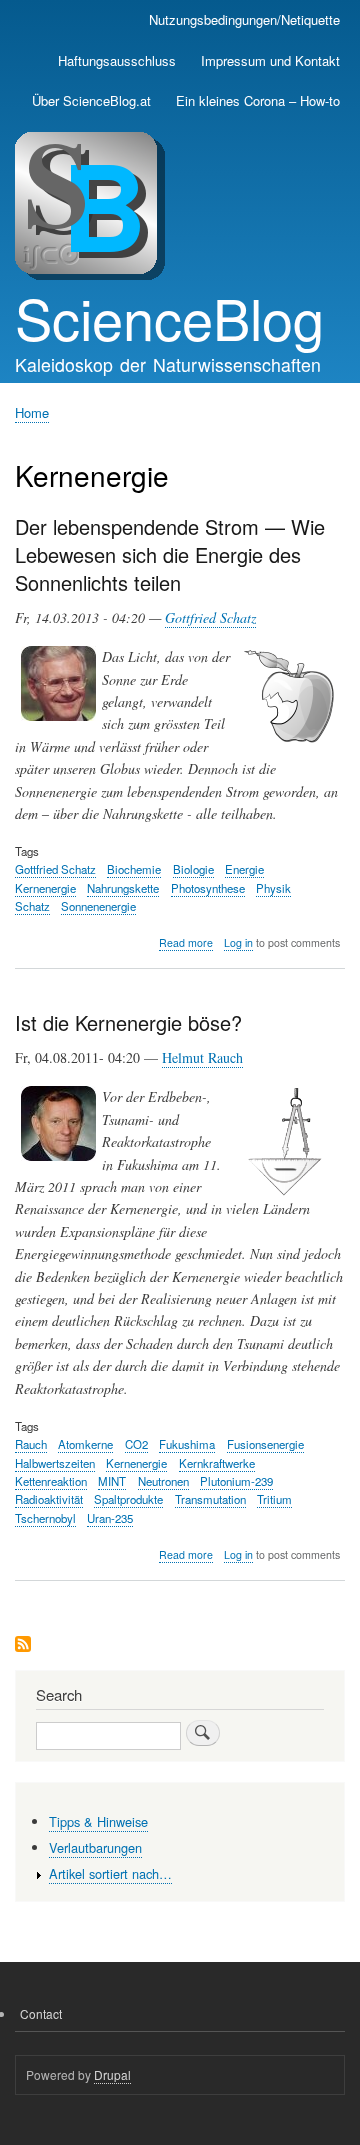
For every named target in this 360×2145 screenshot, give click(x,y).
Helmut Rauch (202, 1057)
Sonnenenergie (98, 906)
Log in (238, 942)
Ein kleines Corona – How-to (258, 100)
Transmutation (210, 1499)
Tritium (274, 1499)
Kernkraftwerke (217, 1463)
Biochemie (134, 869)
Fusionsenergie (265, 1444)
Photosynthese (208, 888)
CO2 (136, 1444)
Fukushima (187, 1444)
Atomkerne (85, 1444)
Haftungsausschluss (117, 60)
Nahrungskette (123, 888)
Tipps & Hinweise (98, 1821)
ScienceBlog (169, 317)
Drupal (112, 2074)
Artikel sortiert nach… (110, 1873)
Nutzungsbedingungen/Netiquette (244, 19)
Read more (186, 943)
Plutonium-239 (236, 1481)
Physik (273, 888)
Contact (41, 2013)
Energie (244, 869)
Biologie (193, 869)
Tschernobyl (45, 1518)
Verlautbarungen (95, 1847)
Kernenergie (45, 888)
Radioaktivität (49, 1499)
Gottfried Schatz (210, 617)
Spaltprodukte (128, 1499)
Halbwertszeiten (55, 1463)
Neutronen (163, 1481)
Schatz (32, 906)
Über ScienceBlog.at (91, 100)
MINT (112, 1481)
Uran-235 (110, 1518)
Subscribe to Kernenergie (23, 1645)
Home (32, 412)
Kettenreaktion (51, 1481)
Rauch (31, 1444)
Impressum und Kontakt (270, 60)
